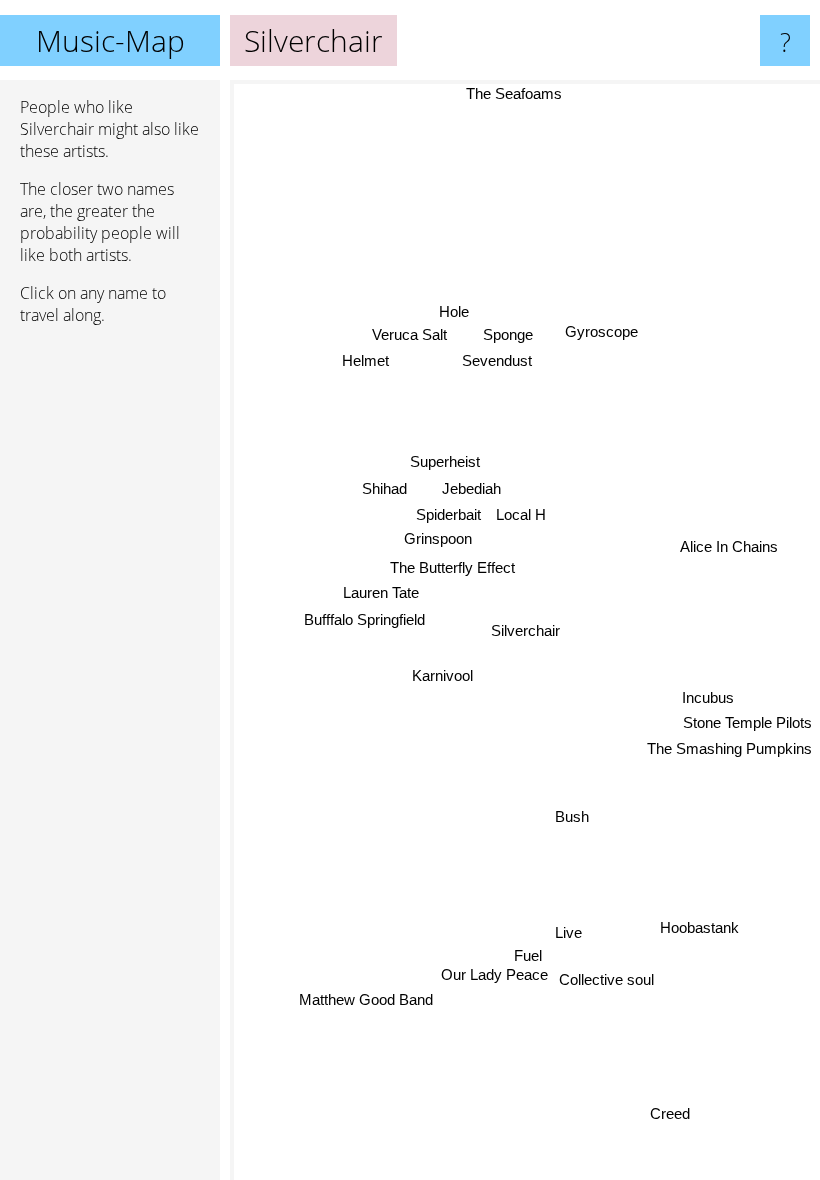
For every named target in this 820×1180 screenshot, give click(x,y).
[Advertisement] (110, 647)
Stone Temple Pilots (747, 718)
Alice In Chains (729, 545)
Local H (519, 516)
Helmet (366, 356)
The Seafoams (512, 93)
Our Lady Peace (495, 987)
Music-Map (110, 40)
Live (570, 933)
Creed (675, 1108)
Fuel (527, 960)
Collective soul (610, 988)
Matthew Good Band (360, 968)
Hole (460, 307)
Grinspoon (437, 540)
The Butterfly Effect (452, 567)
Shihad (383, 490)
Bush (573, 816)
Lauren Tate (380, 593)
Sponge (510, 339)
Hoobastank (699, 930)
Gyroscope (601, 333)
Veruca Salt (411, 330)
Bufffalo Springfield (363, 620)
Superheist (444, 463)
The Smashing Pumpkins (729, 745)
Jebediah (470, 490)
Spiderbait (446, 516)
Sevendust (493, 365)
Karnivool (442, 678)
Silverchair (525, 630)
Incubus (707, 694)
